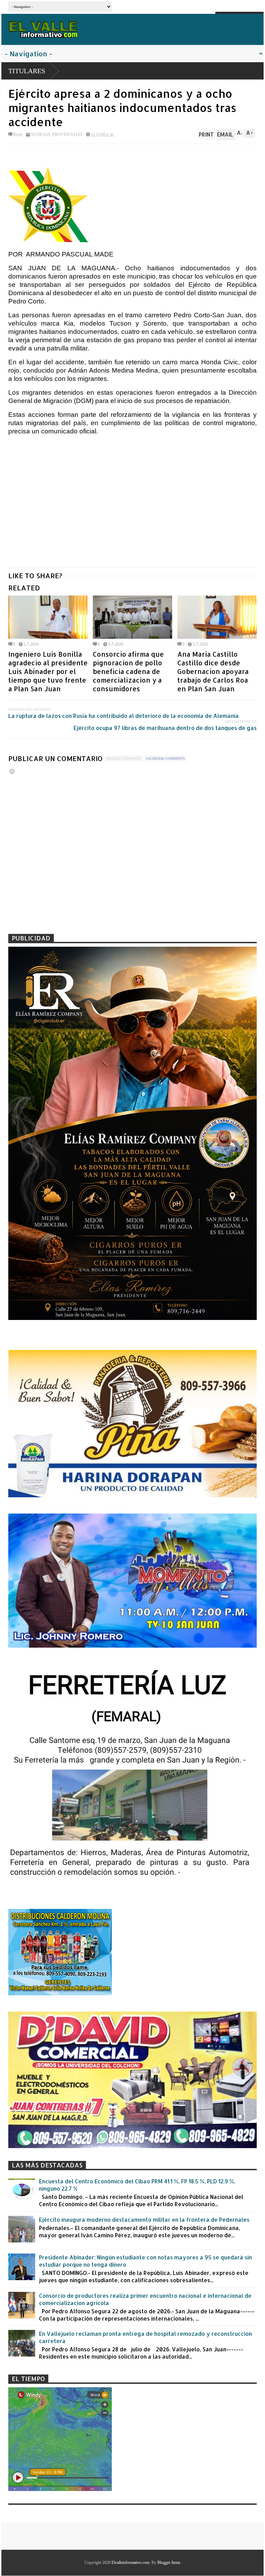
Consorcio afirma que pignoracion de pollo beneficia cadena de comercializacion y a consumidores (128, 671)
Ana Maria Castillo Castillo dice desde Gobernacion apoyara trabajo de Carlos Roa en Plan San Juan (213, 671)
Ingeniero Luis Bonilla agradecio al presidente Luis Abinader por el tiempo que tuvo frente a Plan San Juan (48, 671)
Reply (18, 134)
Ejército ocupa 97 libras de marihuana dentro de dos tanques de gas (165, 728)
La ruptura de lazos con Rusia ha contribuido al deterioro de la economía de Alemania (124, 716)
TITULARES (27, 71)
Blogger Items (169, 2563)
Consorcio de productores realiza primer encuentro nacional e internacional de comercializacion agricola (145, 2299)
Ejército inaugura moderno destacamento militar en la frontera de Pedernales (144, 2219)
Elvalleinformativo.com (130, 2563)
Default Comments (124, 758)
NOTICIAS (41, 134)
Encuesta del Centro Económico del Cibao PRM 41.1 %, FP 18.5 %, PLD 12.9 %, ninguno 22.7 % (137, 2185)
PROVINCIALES (68, 134)
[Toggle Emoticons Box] (12, 771)
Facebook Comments (165, 758)
